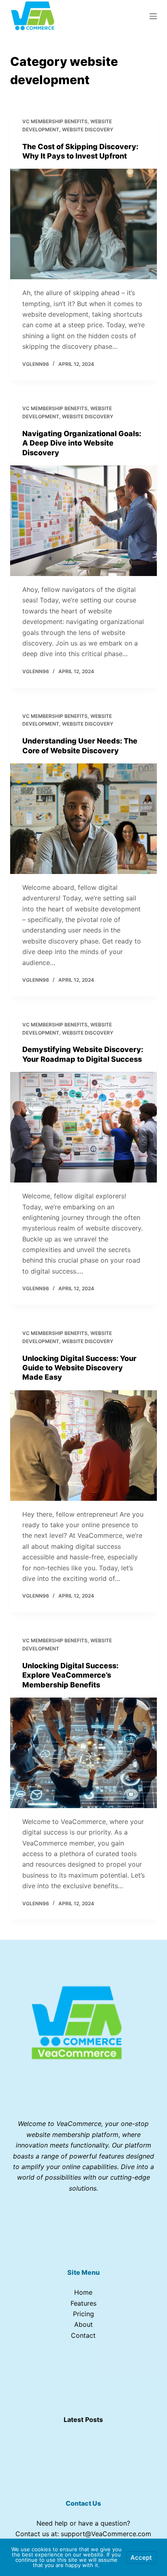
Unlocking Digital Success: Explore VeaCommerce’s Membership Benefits (70, 1675)
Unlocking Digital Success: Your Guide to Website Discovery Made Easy (79, 1368)
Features (83, 2303)
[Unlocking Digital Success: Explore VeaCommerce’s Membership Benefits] (84, 1753)
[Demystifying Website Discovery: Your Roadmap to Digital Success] (84, 1127)
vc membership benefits (55, 121)
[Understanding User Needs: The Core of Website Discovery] (84, 819)
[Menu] (153, 16)
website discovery (88, 129)
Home (83, 2292)
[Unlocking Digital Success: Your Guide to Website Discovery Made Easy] (84, 1446)
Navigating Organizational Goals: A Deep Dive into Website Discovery (82, 443)
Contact (83, 2335)
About (83, 2324)
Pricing (83, 2314)
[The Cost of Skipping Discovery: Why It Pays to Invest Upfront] (84, 224)
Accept (141, 2558)
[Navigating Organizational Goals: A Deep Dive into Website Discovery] (84, 521)
